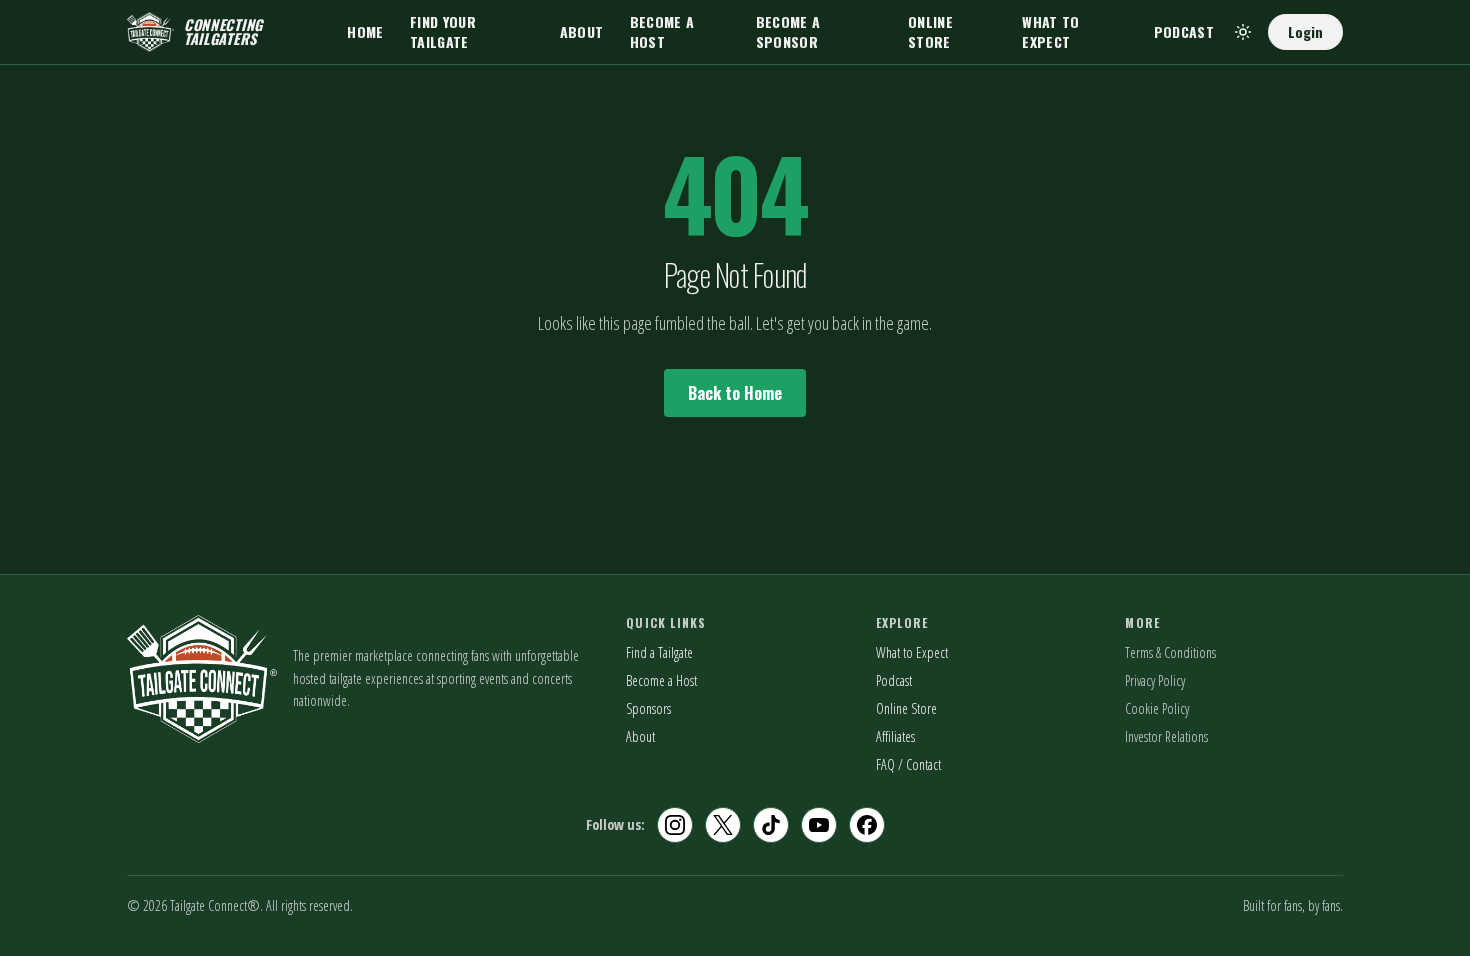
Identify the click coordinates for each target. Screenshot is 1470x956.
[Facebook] (867, 825)
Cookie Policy (1157, 708)
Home (365, 31)
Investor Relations (1166, 736)
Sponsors (648, 708)
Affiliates (895, 736)
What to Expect (1050, 31)
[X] (723, 825)
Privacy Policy (1155, 680)
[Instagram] (675, 825)
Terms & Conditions (1170, 652)
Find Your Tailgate (443, 31)
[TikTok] (771, 825)
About (582, 31)
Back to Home (735, 393)
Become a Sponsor (788, 31)
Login (1305, 31)
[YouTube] (819, 825)
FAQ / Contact (908, 764)
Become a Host (662, 31)
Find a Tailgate (659, 652)
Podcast (1184, 31)
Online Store (930, 31)
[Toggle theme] (1243, 32)
